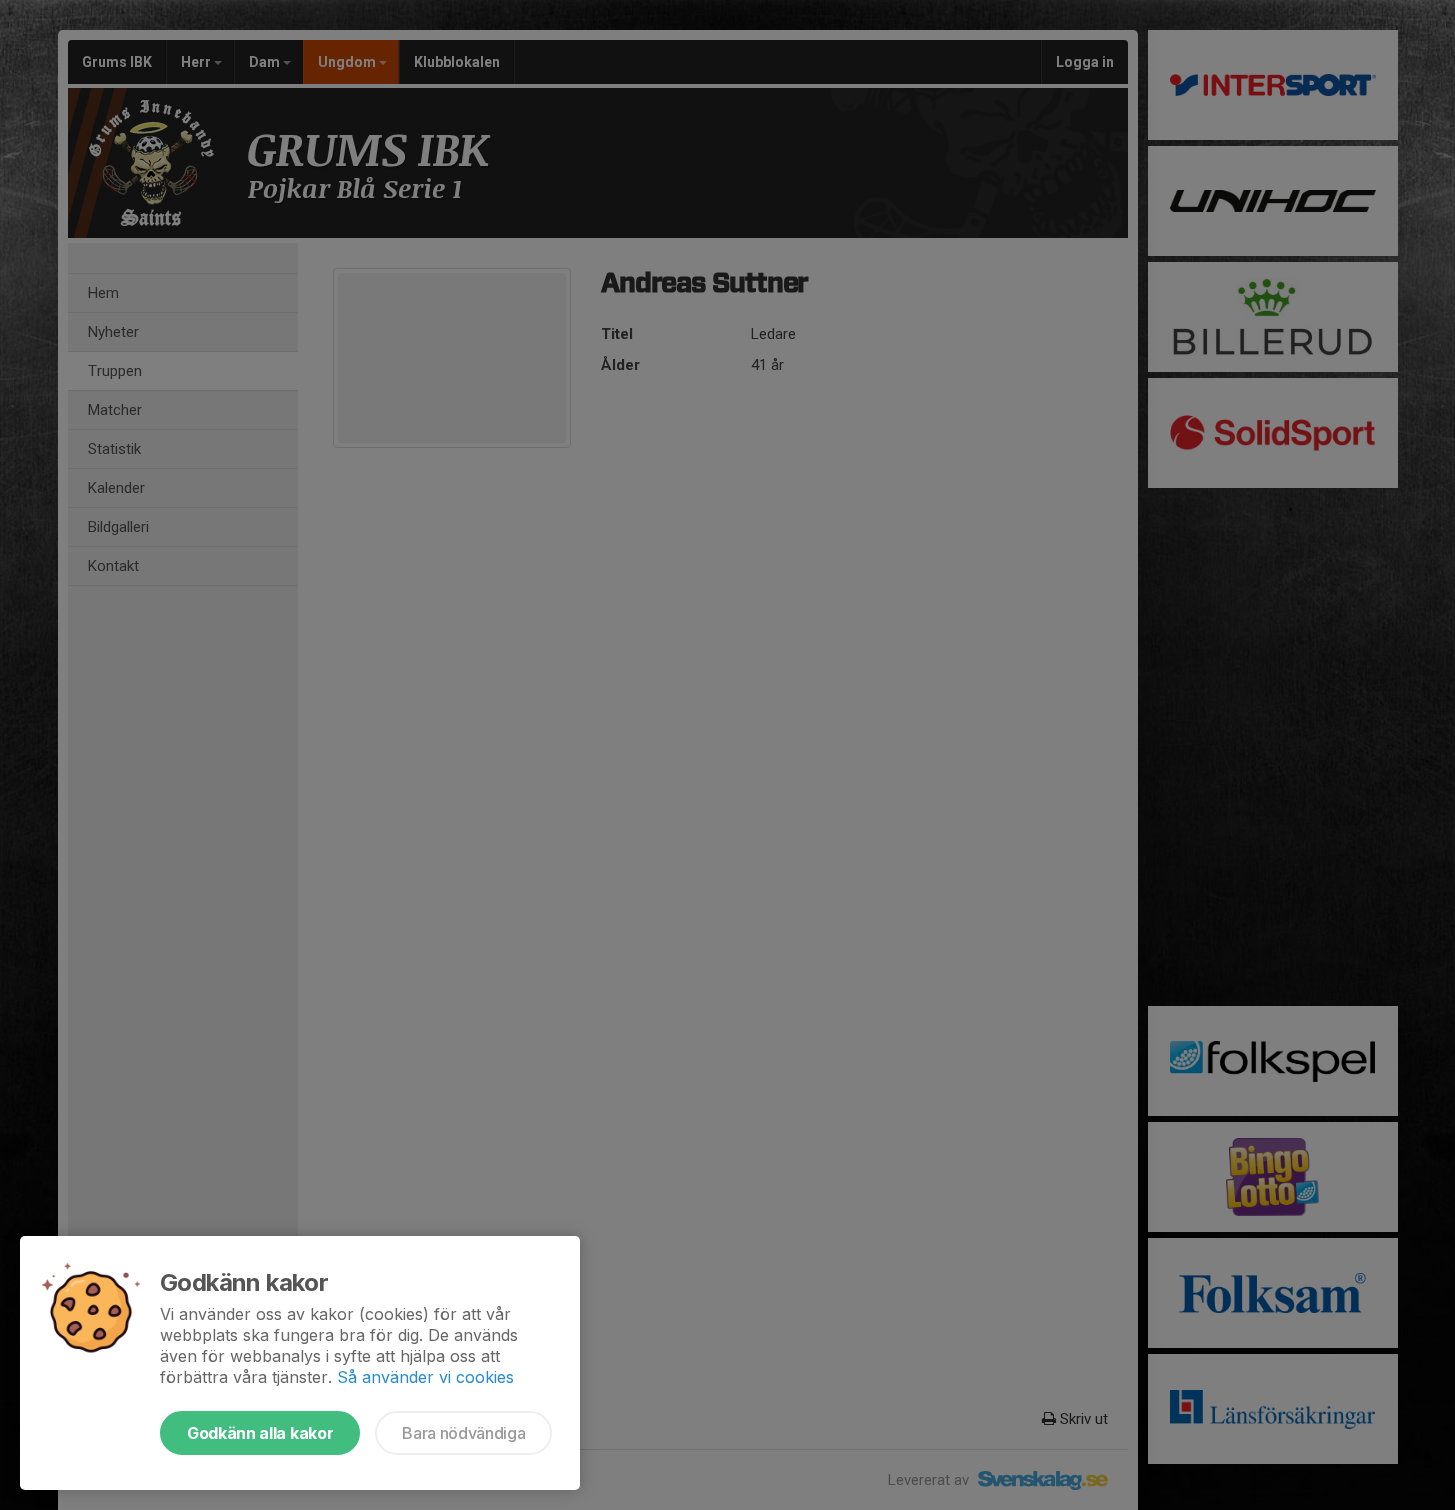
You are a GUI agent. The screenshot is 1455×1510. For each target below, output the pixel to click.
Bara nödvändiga (463, 1433)
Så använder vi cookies (425, 1377)
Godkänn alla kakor (260, 1433)
